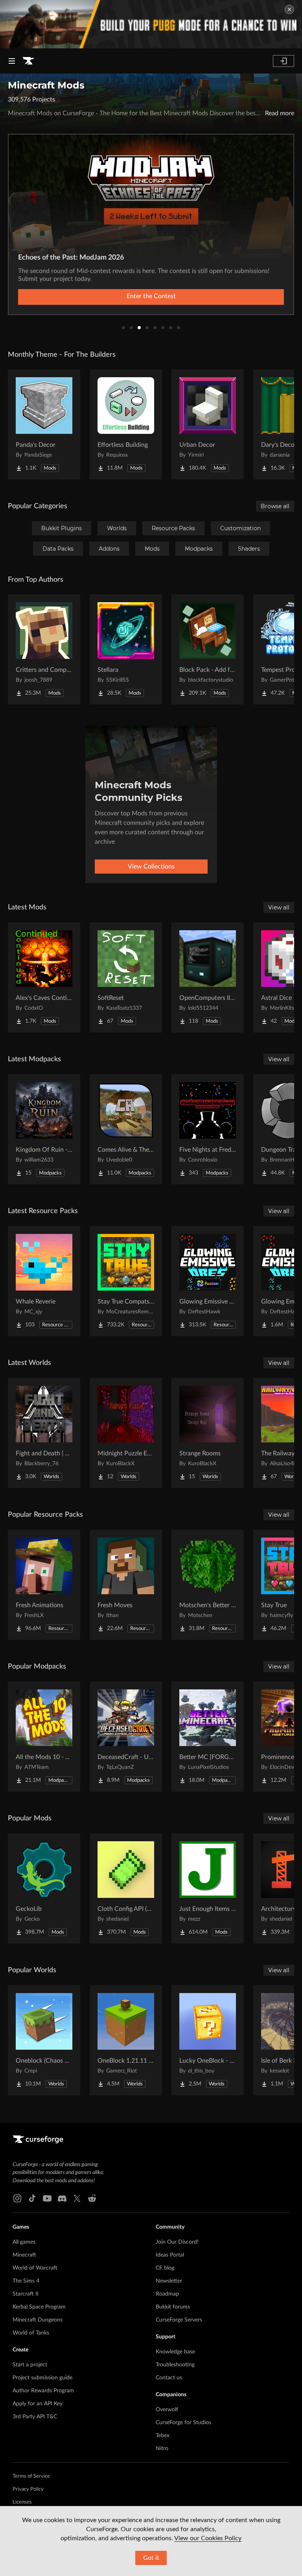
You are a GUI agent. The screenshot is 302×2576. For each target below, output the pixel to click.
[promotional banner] (151, 24)
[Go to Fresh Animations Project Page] (44, 1585)
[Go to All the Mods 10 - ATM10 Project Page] (44, 1737)
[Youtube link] (47, 2198)
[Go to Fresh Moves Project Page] (126, 1585)
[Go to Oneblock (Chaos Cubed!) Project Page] (44, 2040)
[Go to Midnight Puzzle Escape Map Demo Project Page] (126, 1433)
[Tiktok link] (32, 2198)
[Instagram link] (17, 2198)
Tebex (163, 2436)
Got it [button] (151, 2558)
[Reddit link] (92, 2198)
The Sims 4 (26, 2281)
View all (279, 907)
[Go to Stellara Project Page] (126, 649)
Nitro (162, 2449)
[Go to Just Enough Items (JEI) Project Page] (208, 1888)
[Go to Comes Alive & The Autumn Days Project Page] (126, 1129)
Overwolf (167, 2410)
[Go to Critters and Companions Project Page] (44, 649)
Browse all (275, 506)
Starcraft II (26, 2294)
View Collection (151, 296)
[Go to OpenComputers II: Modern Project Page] (208, 977)
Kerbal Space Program (39, 2307)
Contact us (169, 2378)
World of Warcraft (35, 2268)
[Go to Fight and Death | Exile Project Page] (44, 1433)
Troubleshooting (175, 2365)
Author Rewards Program (43, 2391)
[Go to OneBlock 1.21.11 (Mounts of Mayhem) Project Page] (126, 2040)
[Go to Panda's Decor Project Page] (44, 424)
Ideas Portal (170, 2255)
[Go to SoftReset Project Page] (126, 977)
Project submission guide (42, 2378)
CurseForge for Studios (183, 2423)
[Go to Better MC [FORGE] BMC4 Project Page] (208, 1737)
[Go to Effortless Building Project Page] (126, 424)
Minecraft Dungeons (38, 2320)
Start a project (30, 2365)
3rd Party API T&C (35, 2417)
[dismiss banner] (289, 9)
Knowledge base (175, 2352)
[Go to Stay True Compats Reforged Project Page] (126, 1281)
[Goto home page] (28, 61)
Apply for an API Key (38, 2404)
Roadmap (167, 2294)
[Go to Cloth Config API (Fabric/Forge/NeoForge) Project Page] (126, 1888)
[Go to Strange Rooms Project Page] (208, 1433)
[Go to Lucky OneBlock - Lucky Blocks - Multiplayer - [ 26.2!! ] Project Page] (208, 2040)
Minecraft (24, 2255)
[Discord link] (62, 2198)
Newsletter (169, 2281)
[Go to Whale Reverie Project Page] (44, 1281)
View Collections (151, 867)
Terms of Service (31, 2476)
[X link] (77, 2198)
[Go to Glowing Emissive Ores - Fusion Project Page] (208, 1281)
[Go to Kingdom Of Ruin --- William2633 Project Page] (44, 1129)
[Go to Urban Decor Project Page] (208, 424)
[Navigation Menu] (12, 61)
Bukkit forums (173, 2307)
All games (24, 2242)
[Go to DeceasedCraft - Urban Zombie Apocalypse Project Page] (126, 1737)
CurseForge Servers (179, 2320)
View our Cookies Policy (208, 2538)
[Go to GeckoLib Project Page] (44, 1888)
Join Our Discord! (177, 2242)
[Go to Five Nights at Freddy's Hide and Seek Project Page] (208, 1129)
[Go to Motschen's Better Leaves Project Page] (208, 1585)
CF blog (165, 2268)
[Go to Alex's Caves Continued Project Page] (44, 977)
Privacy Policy (28, 2489)
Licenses (22, 2502)
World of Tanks (31, 2333)
